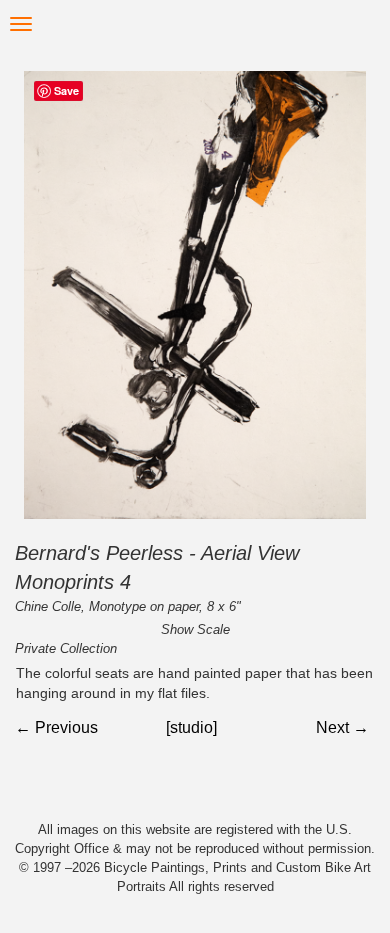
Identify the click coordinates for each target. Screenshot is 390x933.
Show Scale (195, 629)
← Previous (56, 727)
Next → (342, 727)
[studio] (191, 727)
